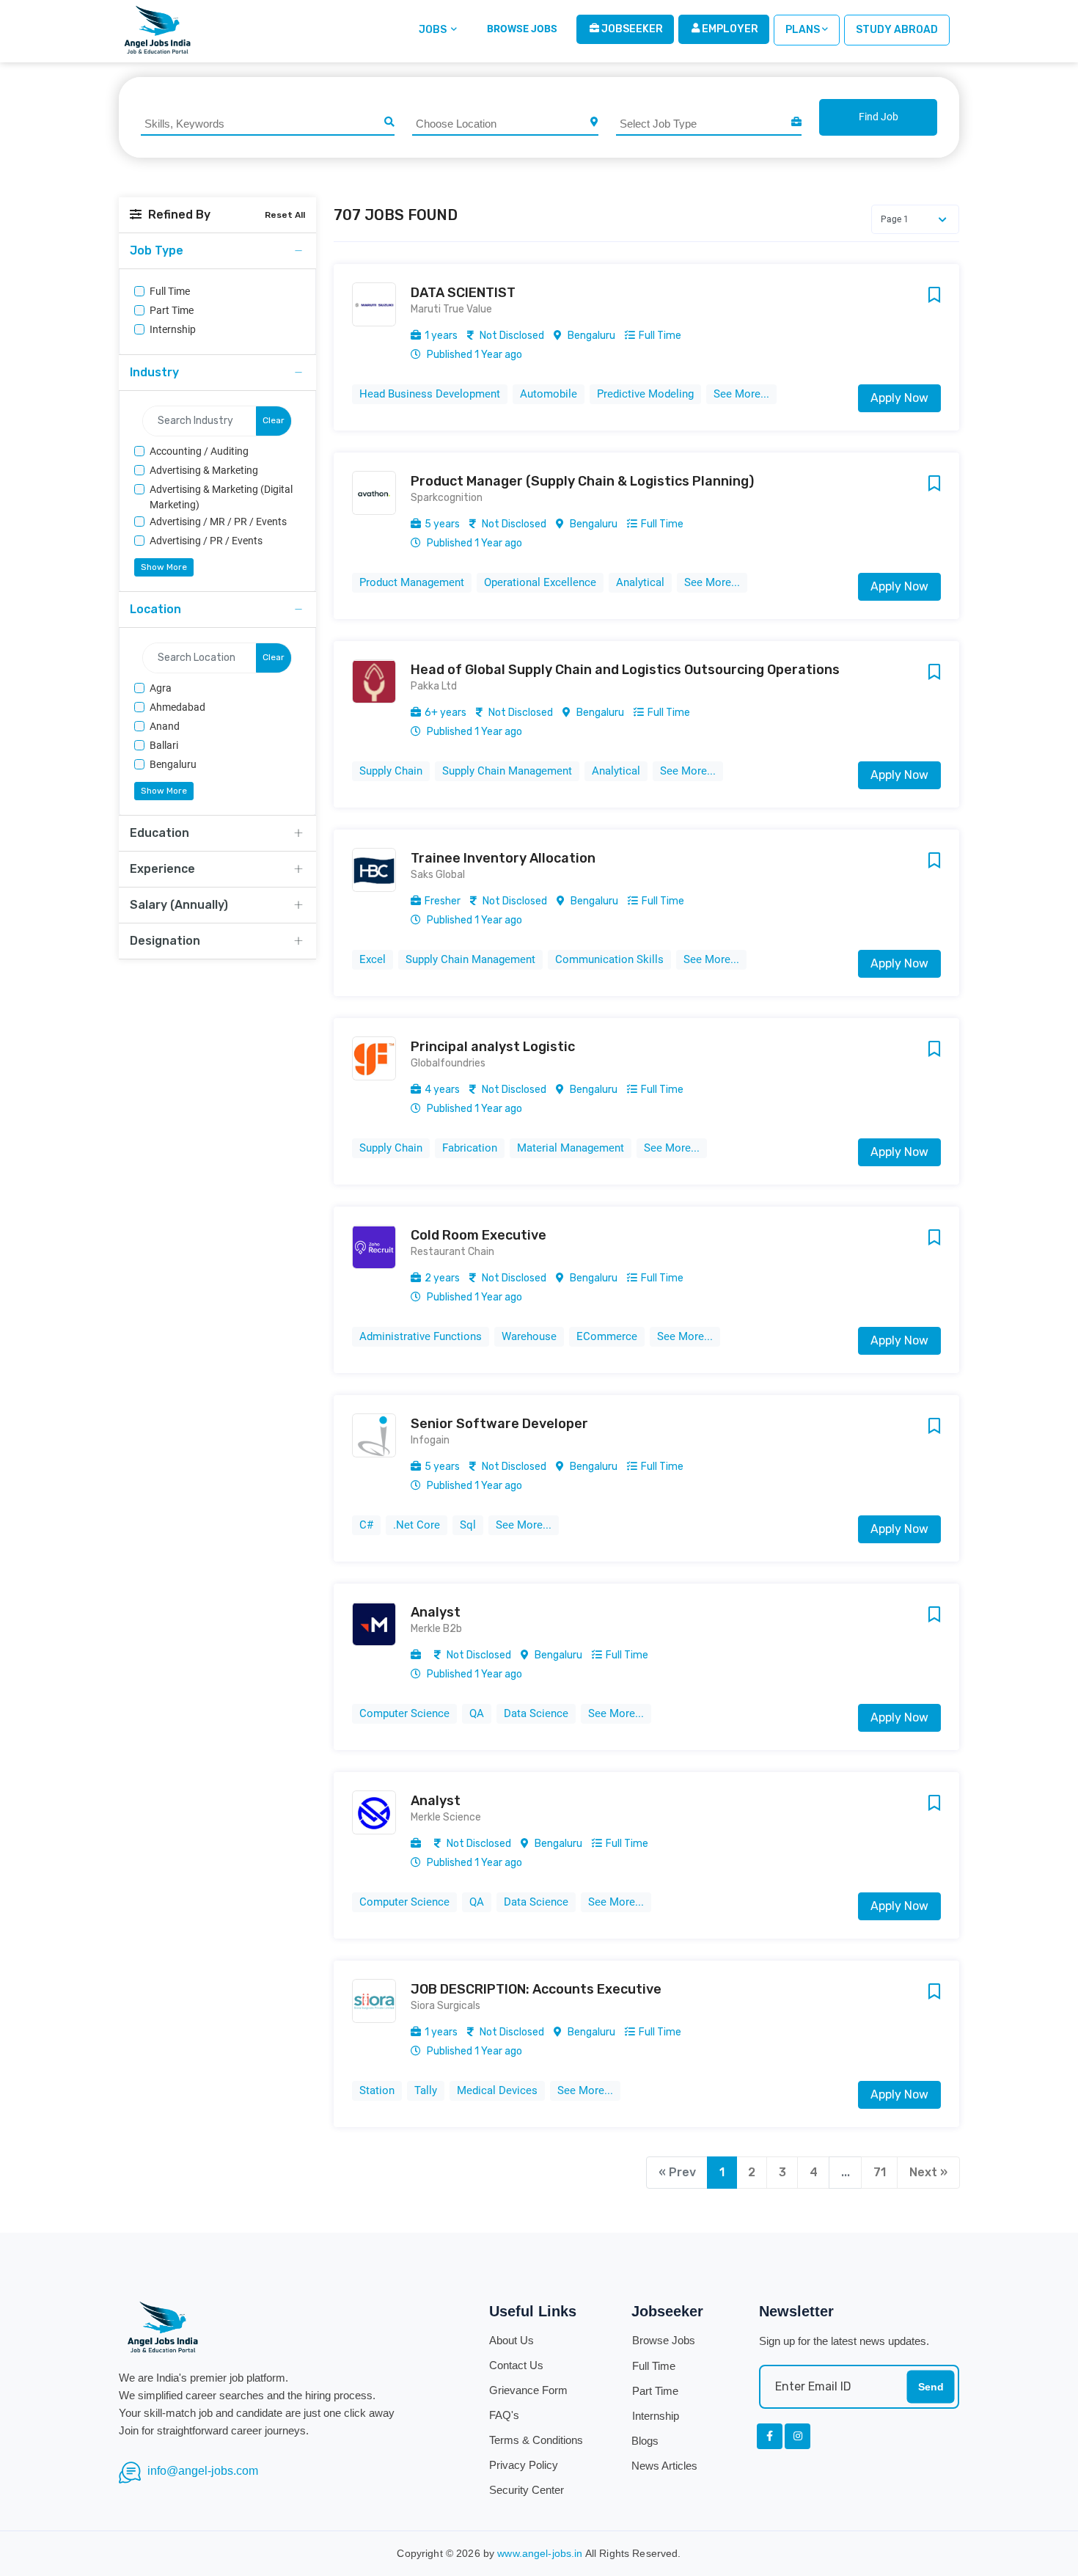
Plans (803, 30)
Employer (729, 29)
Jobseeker (631, 29)
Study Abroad (897, 30)
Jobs (434, 30)
